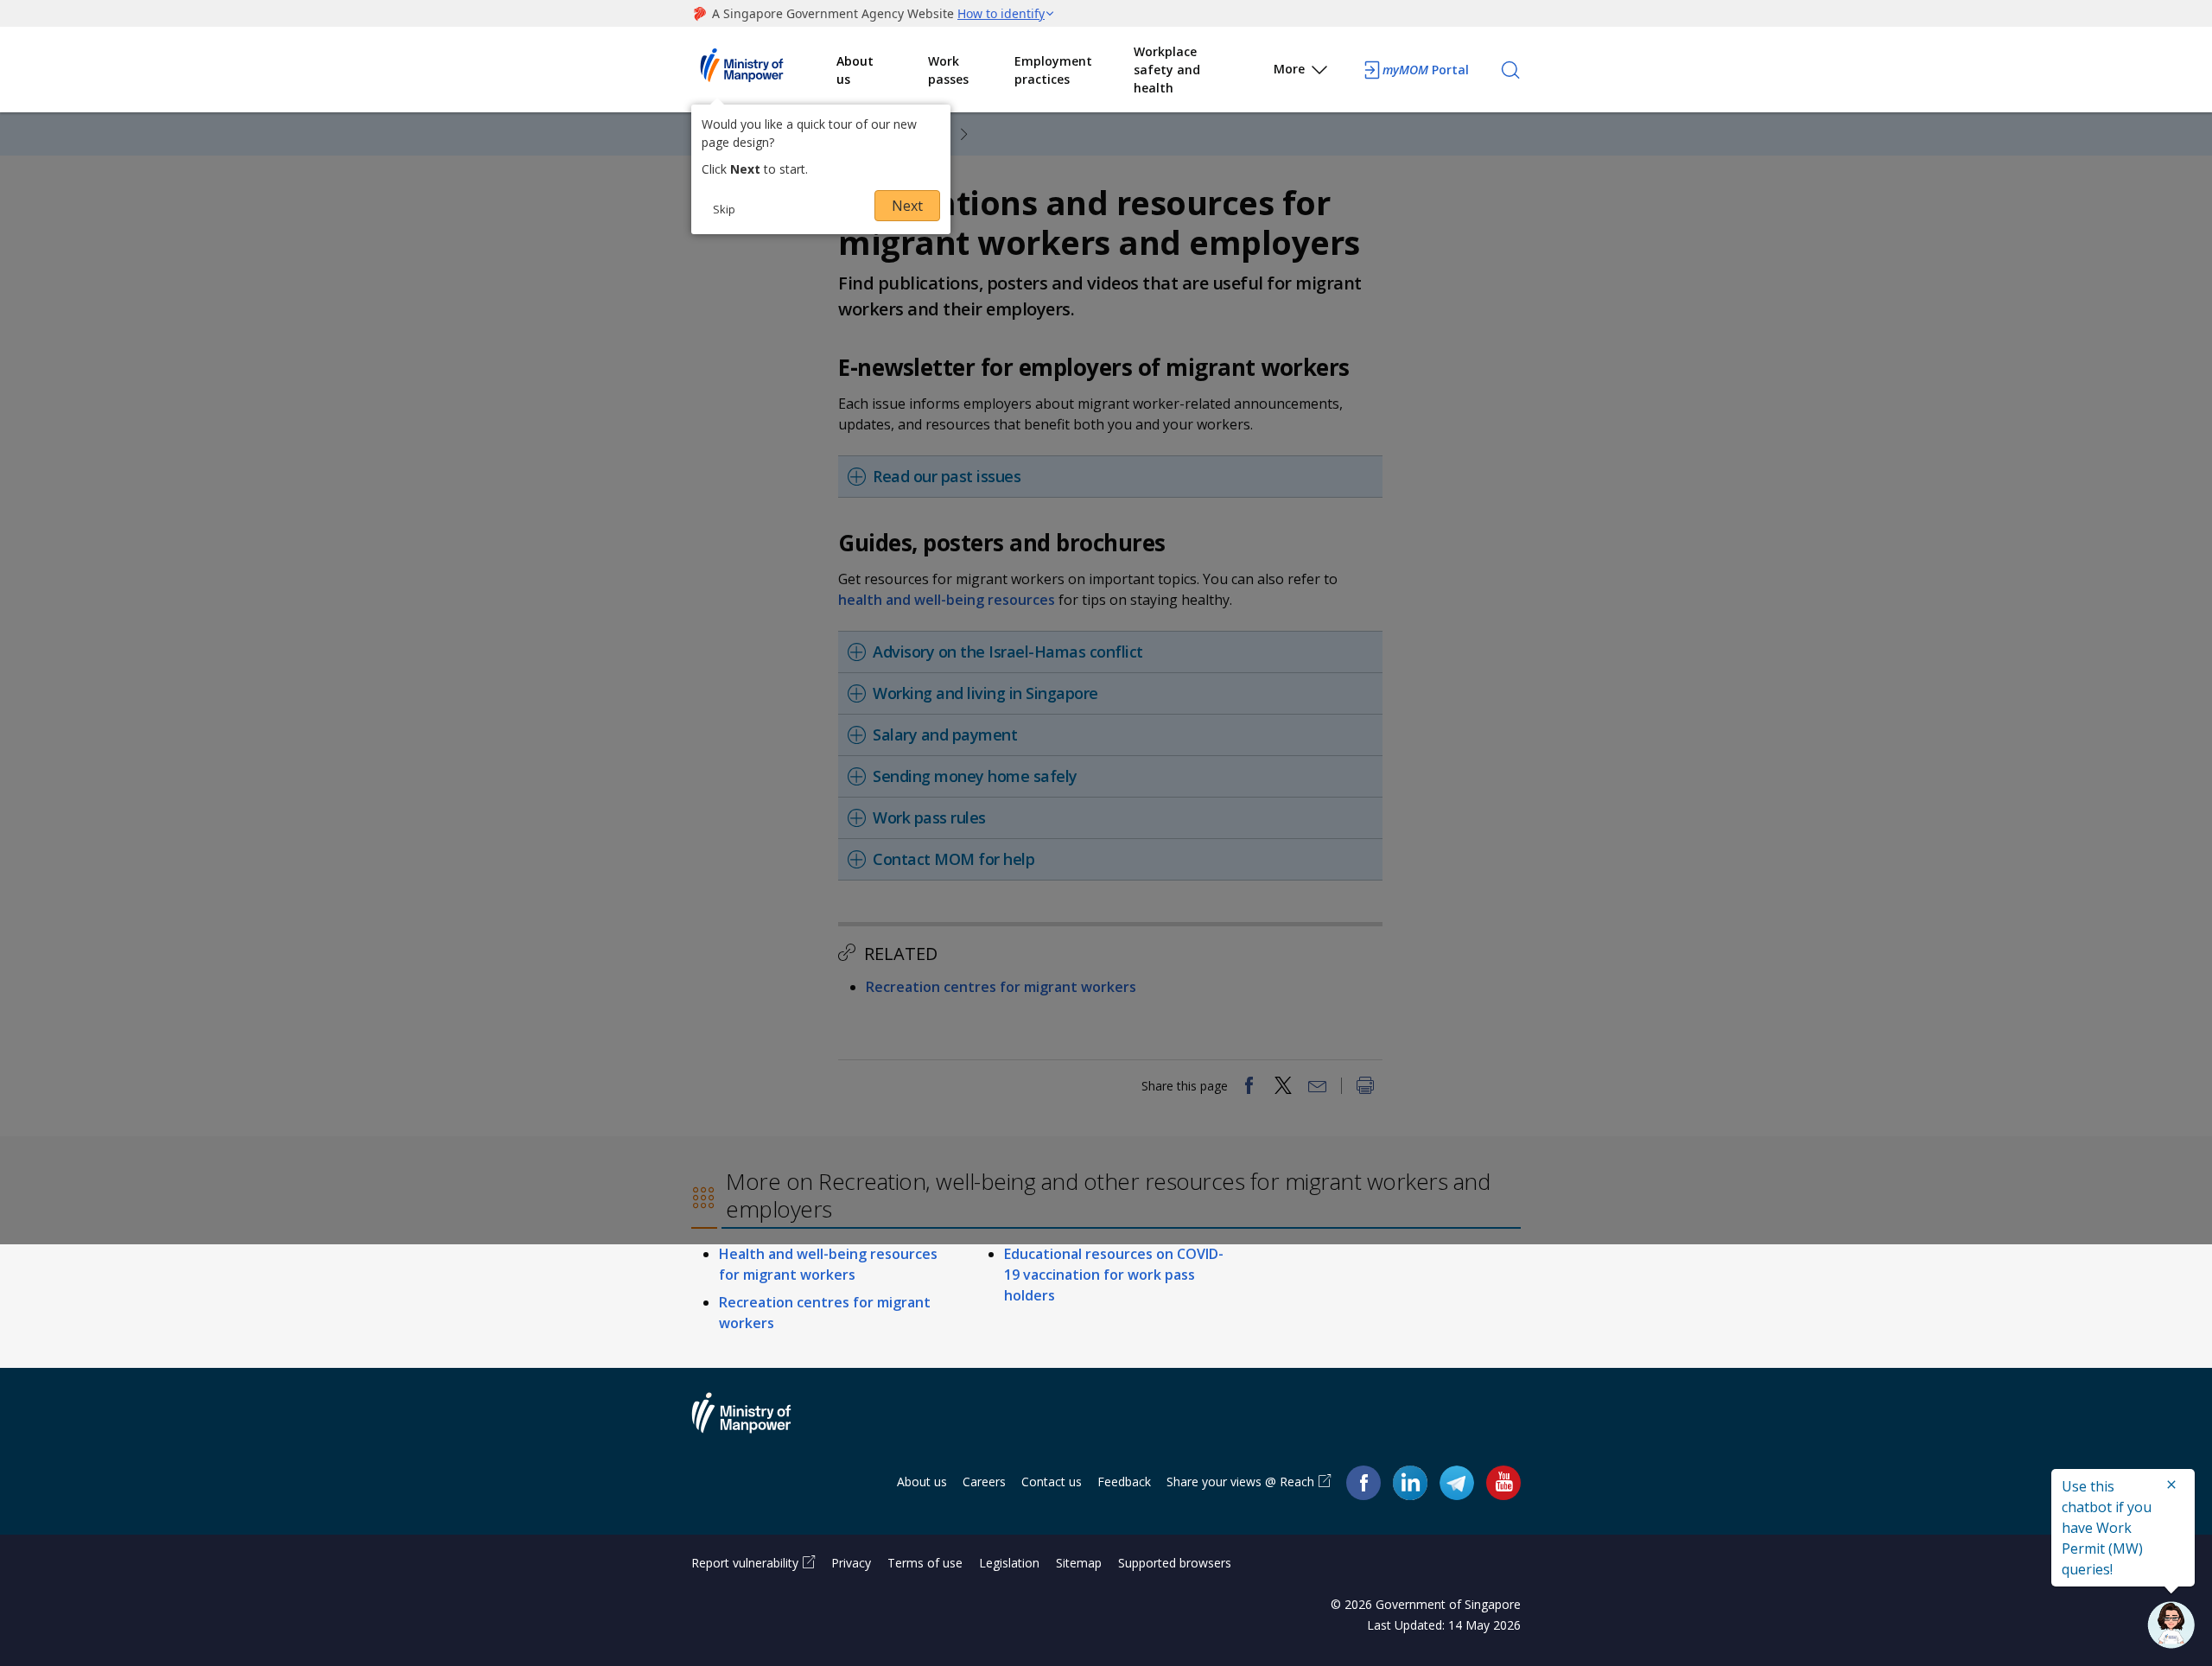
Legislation (1009, 1563)
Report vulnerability (745, 1563)
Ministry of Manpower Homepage (764, 70)
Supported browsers (1175, 1563)
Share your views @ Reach (1240, 1482)
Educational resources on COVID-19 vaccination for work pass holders (1114, 1275)
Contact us (1052, 1482)
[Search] (1510, 70)
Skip (724, 209)
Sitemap (1079, 1563)
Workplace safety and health (1167, 70)
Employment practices (1053, 70)
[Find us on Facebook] (1363, 1482)
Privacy (851, 1563)
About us (855, 70)
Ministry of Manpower (754, 1423)
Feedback (1124, 1482)
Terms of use (925, 1563)
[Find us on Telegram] (1457, 1482)
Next (907, 206)
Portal (1426, 70)
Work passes (948, 70)
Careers (984, 1482)
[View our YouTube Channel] (1503, 1482)
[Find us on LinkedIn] (1410, 1483)
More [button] (1289, 69)
